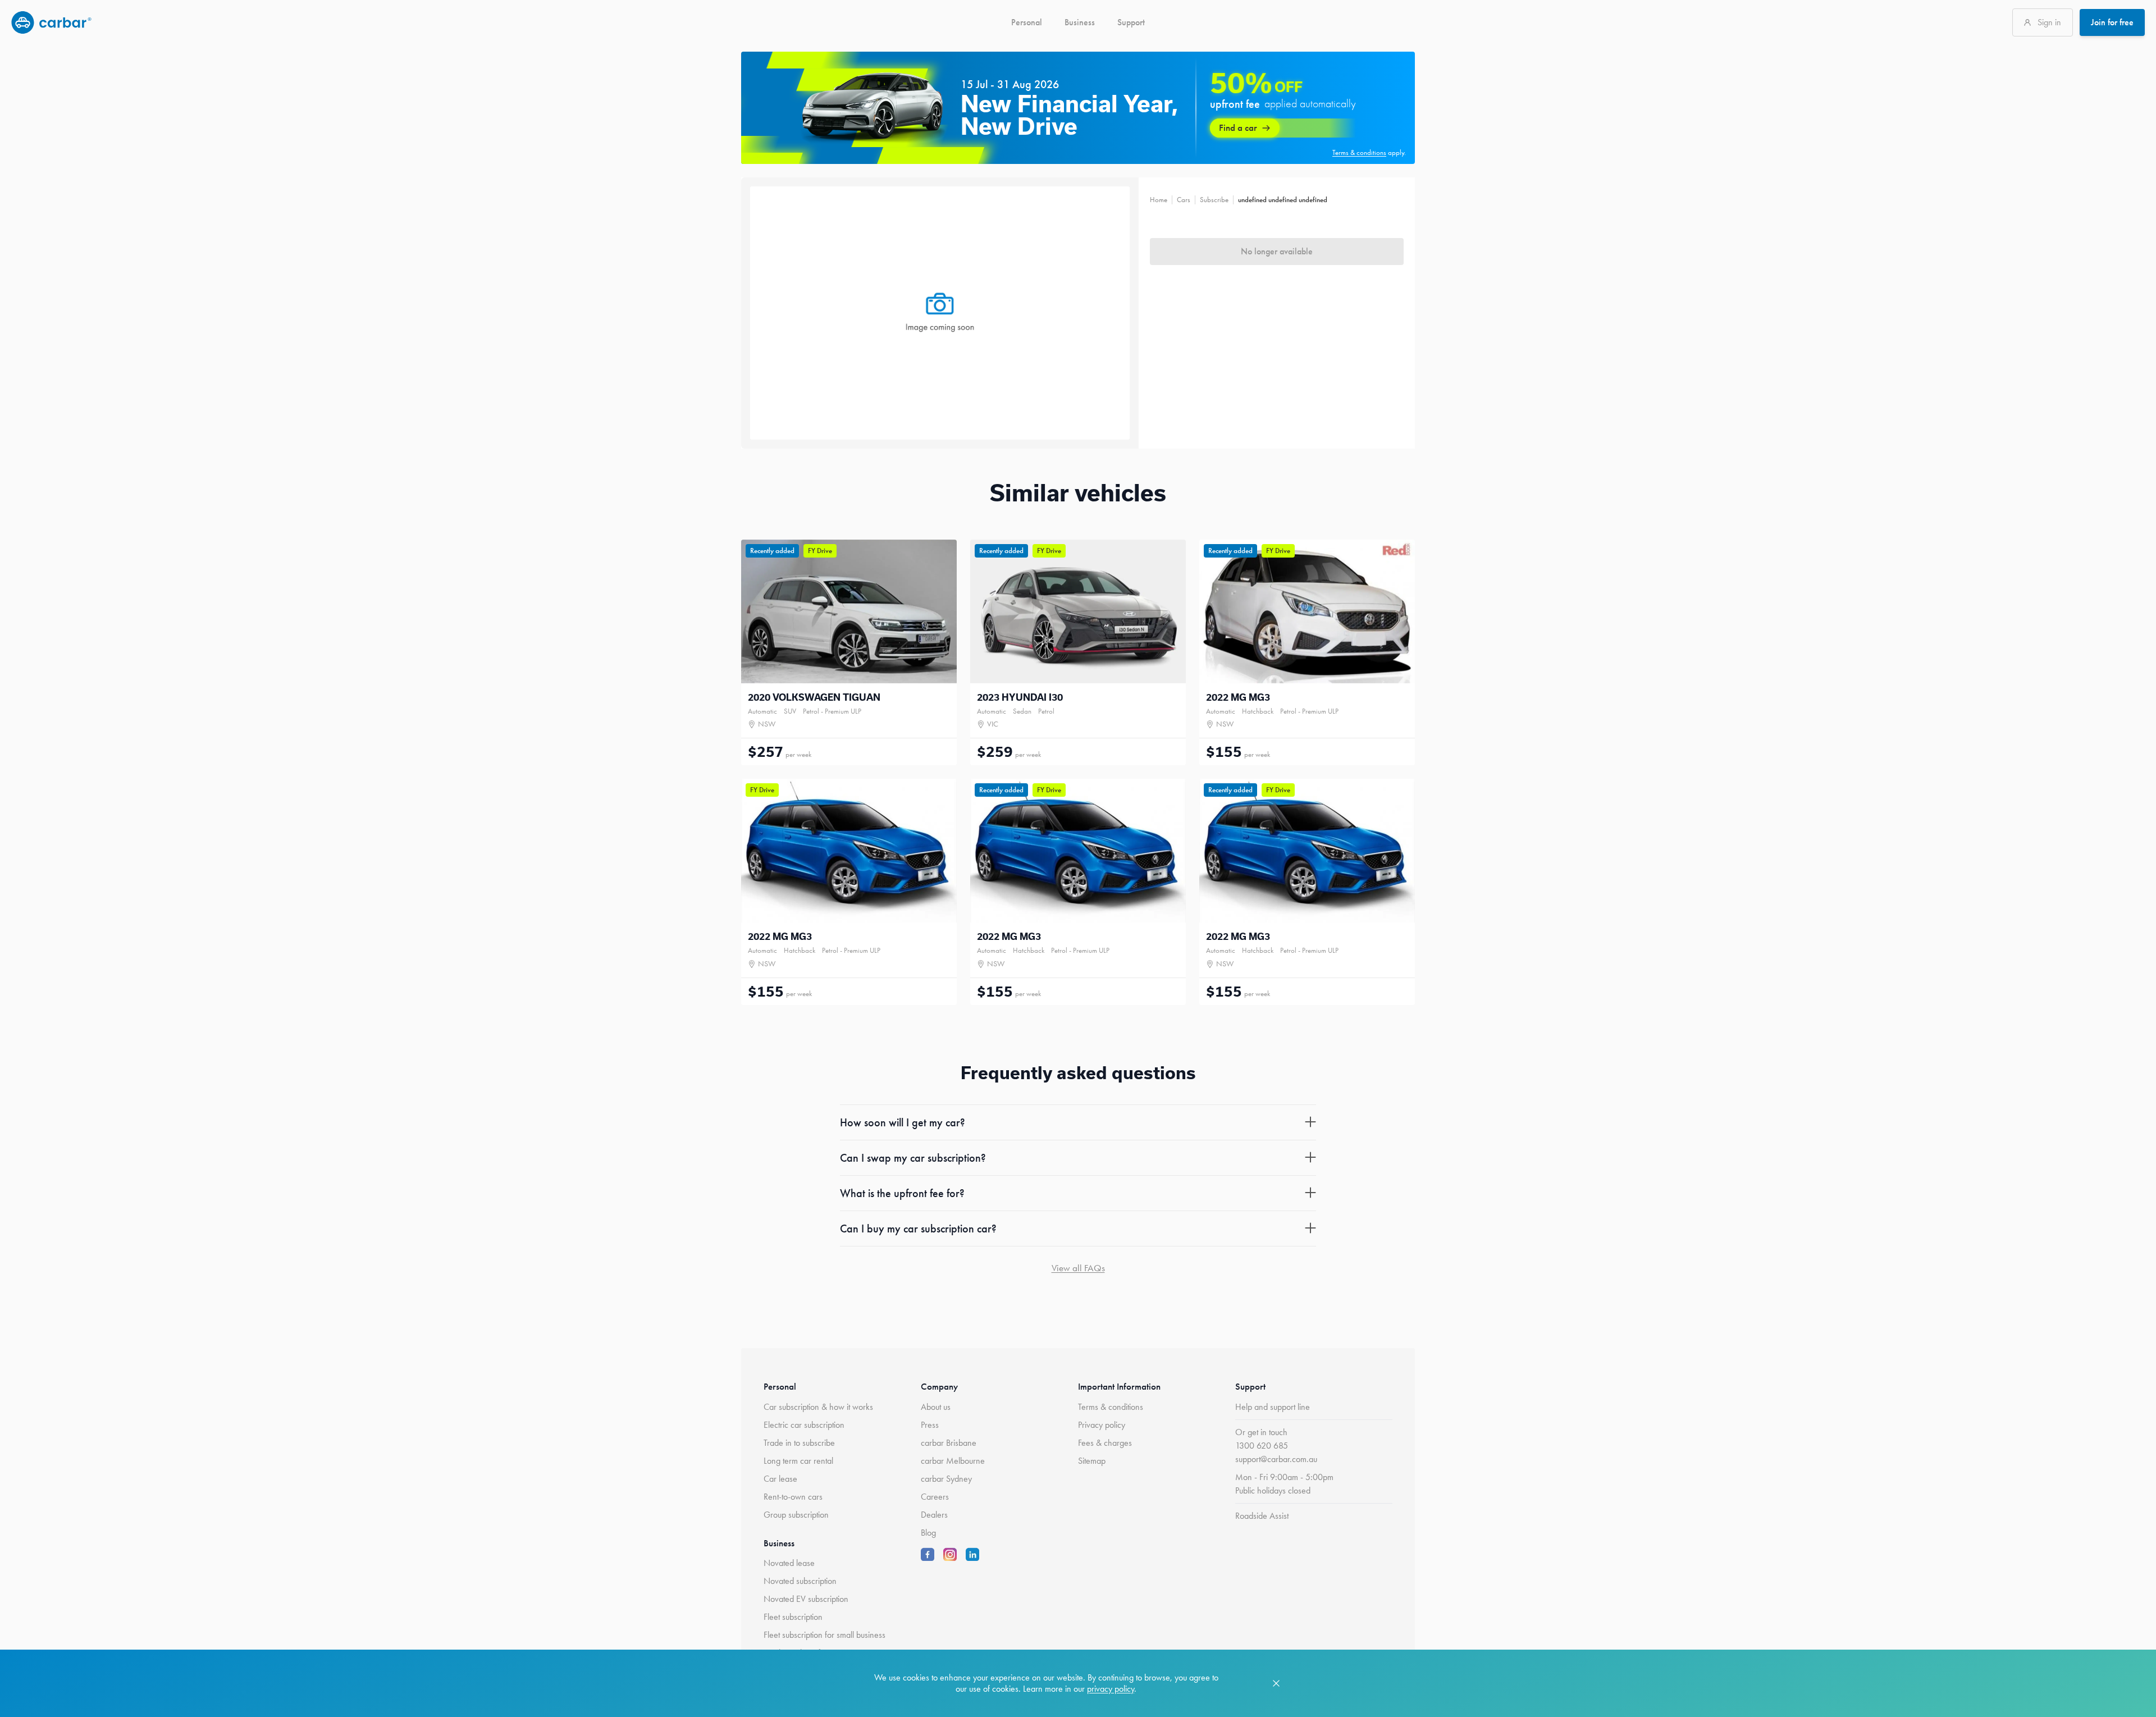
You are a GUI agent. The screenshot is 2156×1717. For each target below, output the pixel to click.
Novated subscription (800, 1581)
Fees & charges (1105, 1443)
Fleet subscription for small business (825, 1635)
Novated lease (789, 1563)
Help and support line (1273, 1407)
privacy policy (1111, 1689)
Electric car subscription (804, 1425)
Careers (935, 1497)
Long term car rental (798, 1461)
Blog (928, 1533)
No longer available (1277, 251)
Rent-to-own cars (793, 1497)
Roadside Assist (1262, 1516)
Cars (1184, 200)
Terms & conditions (1111, 1407)
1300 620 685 (1262, 1446)
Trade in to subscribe (799, 1443)
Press (930, 1425)
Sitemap (1092, 1461)
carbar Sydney (946, 1479)
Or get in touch (1261, 1432)
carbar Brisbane (949, 1443)
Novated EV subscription (806, 1599)
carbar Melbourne (953, 1461)
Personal (1027, 22)
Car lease (780, 1479)
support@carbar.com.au (1276, 1459)
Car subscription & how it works (818, 1407)
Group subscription (796, 1515)
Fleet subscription (793, 1617)
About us (936, 1407)
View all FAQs (1078, 1268)
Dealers (934, 1515)
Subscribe (1214, 200)
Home (1159, 200)
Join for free (2112, 22)
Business (1080, 22)
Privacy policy (1102, 1425)
